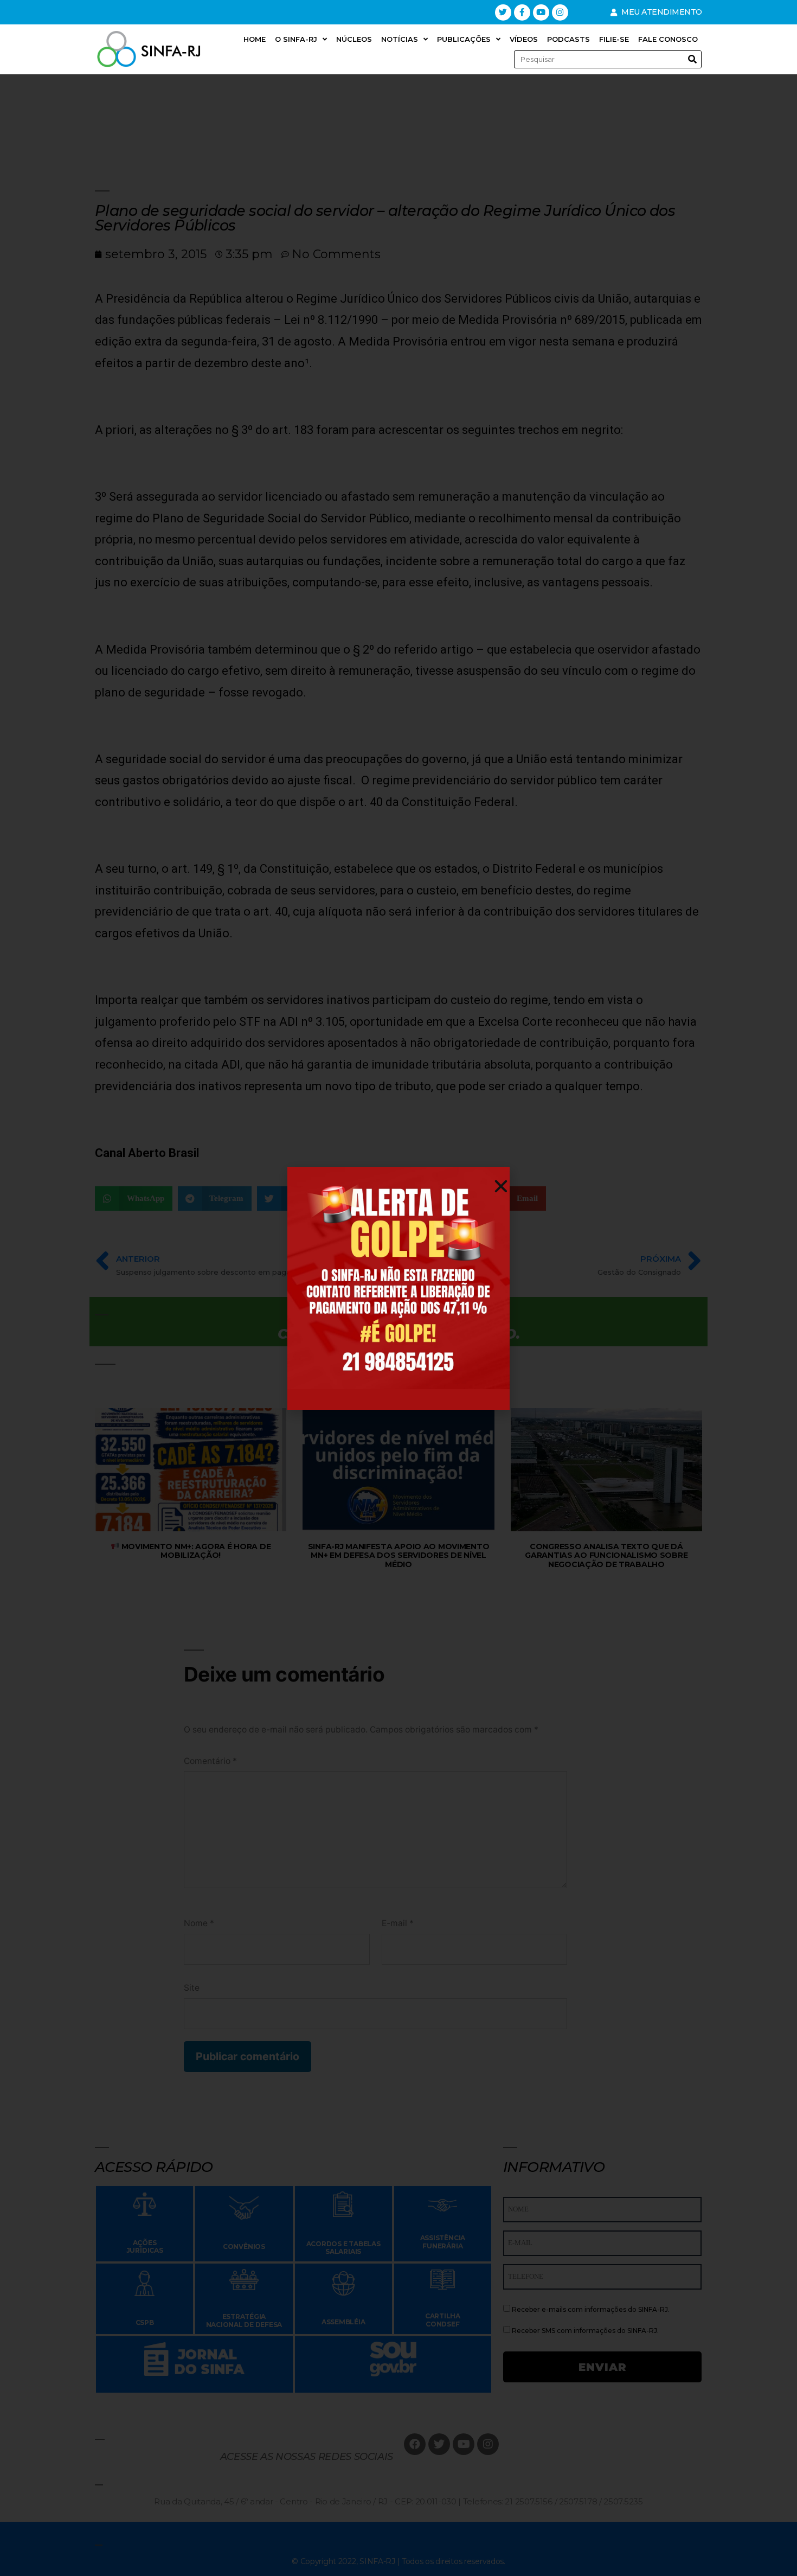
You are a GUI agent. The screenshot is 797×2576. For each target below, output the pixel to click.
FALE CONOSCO (668, 39)
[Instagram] (560, 12)
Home (255, 39)
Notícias (400, 39)
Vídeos (524, 39)
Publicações (464, 39)
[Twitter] (503, 12)
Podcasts (568, 39)
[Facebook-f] (522, 12)
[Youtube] (541, 12)
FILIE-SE (614, 39)
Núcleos (354, 39)
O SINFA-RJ (296, 39)
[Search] (692, 59)
